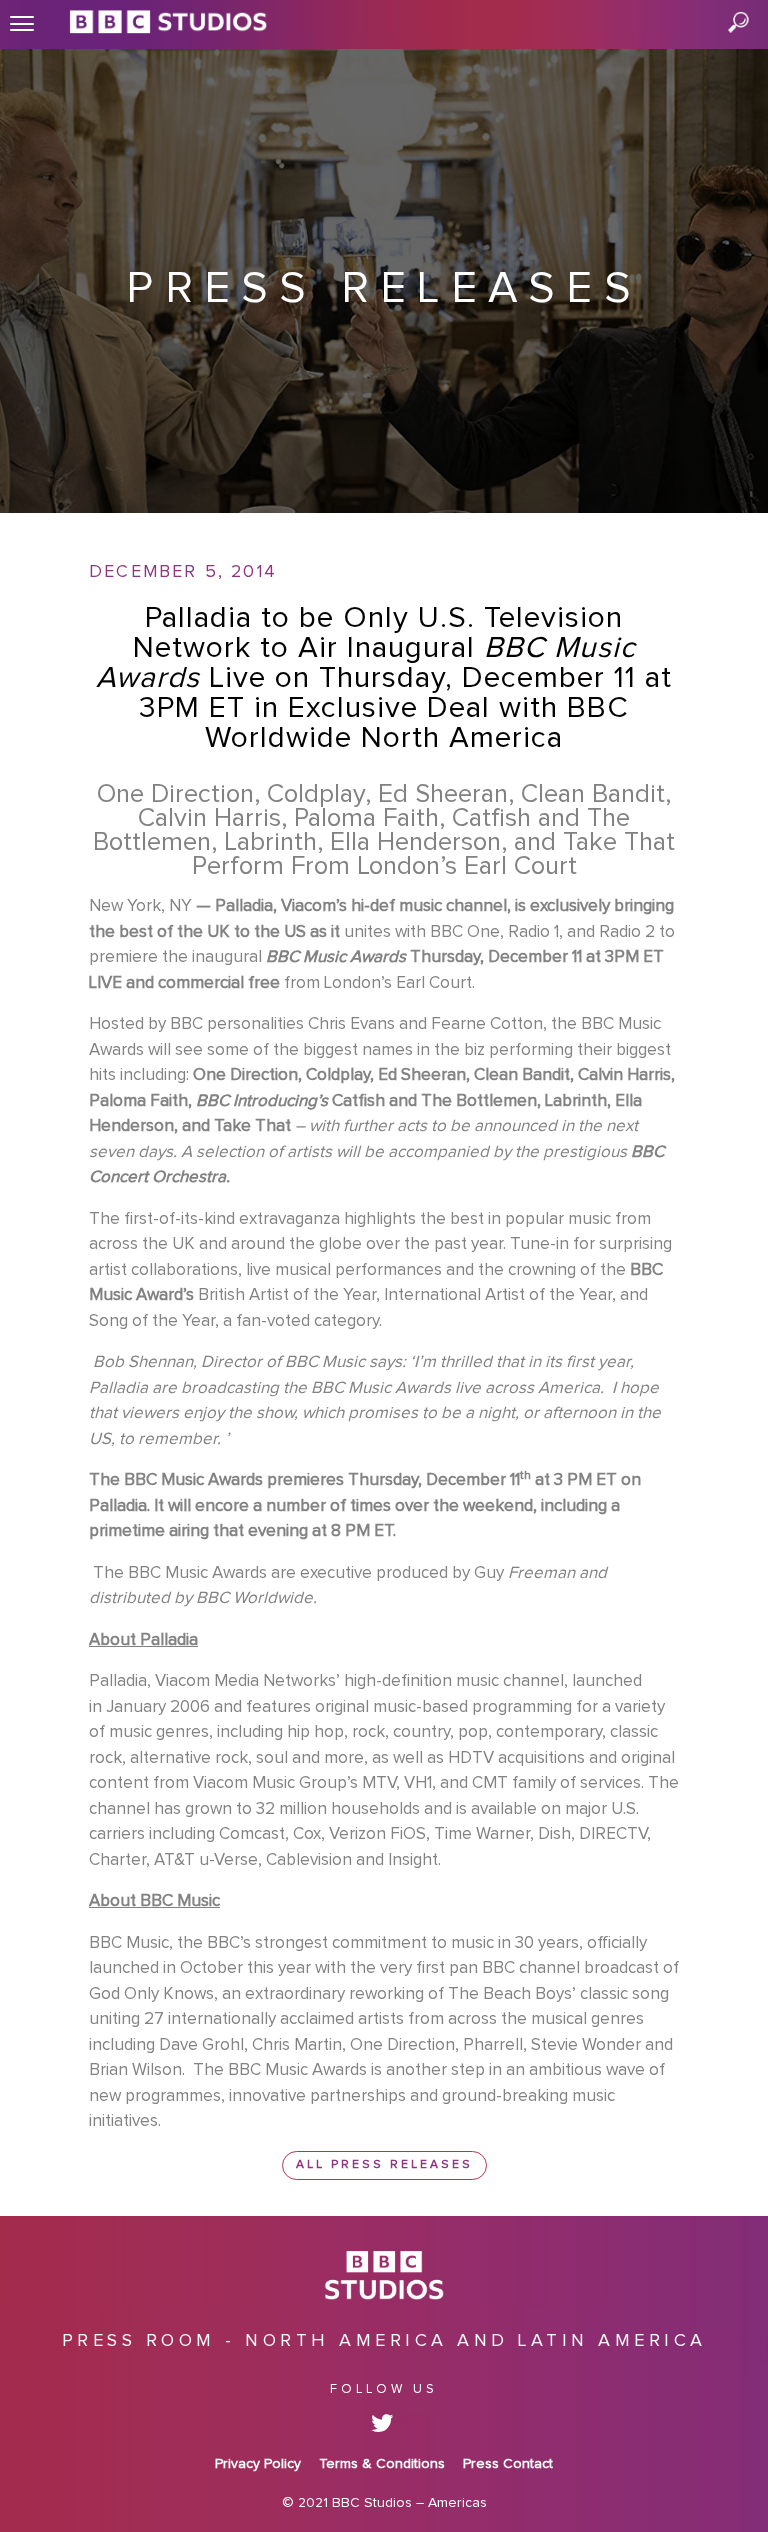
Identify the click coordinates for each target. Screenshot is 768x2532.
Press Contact (508, 2464)
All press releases (384, 2165)
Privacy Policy (258, 2464)
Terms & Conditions (382, 2464)
